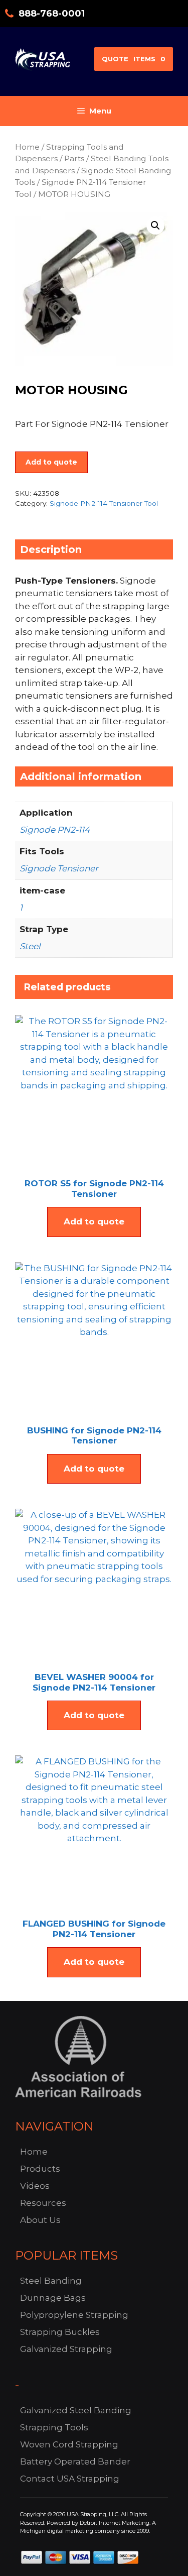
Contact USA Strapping (70, 2479)
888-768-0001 (52, 14)
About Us (40, 2220)
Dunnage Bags (53, 2298)
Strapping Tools (54, 2427)
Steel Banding (51, 2281)
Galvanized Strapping (66, 2349)
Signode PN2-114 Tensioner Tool (104, 503)
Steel (30, 946)
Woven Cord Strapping (69, 2444)
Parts (74, 158)
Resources (43, 2203)
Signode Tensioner (59, 868)
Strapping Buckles (60, 2332)
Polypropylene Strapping (74, 2315)
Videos (35, 2186)
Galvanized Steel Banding (76, 2410)
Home (27, 147)
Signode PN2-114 (55, 830)
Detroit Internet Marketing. (115, 2523)
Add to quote (51, 462)
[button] (155, 226)
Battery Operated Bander (75, 2461)
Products (40, 2169)
